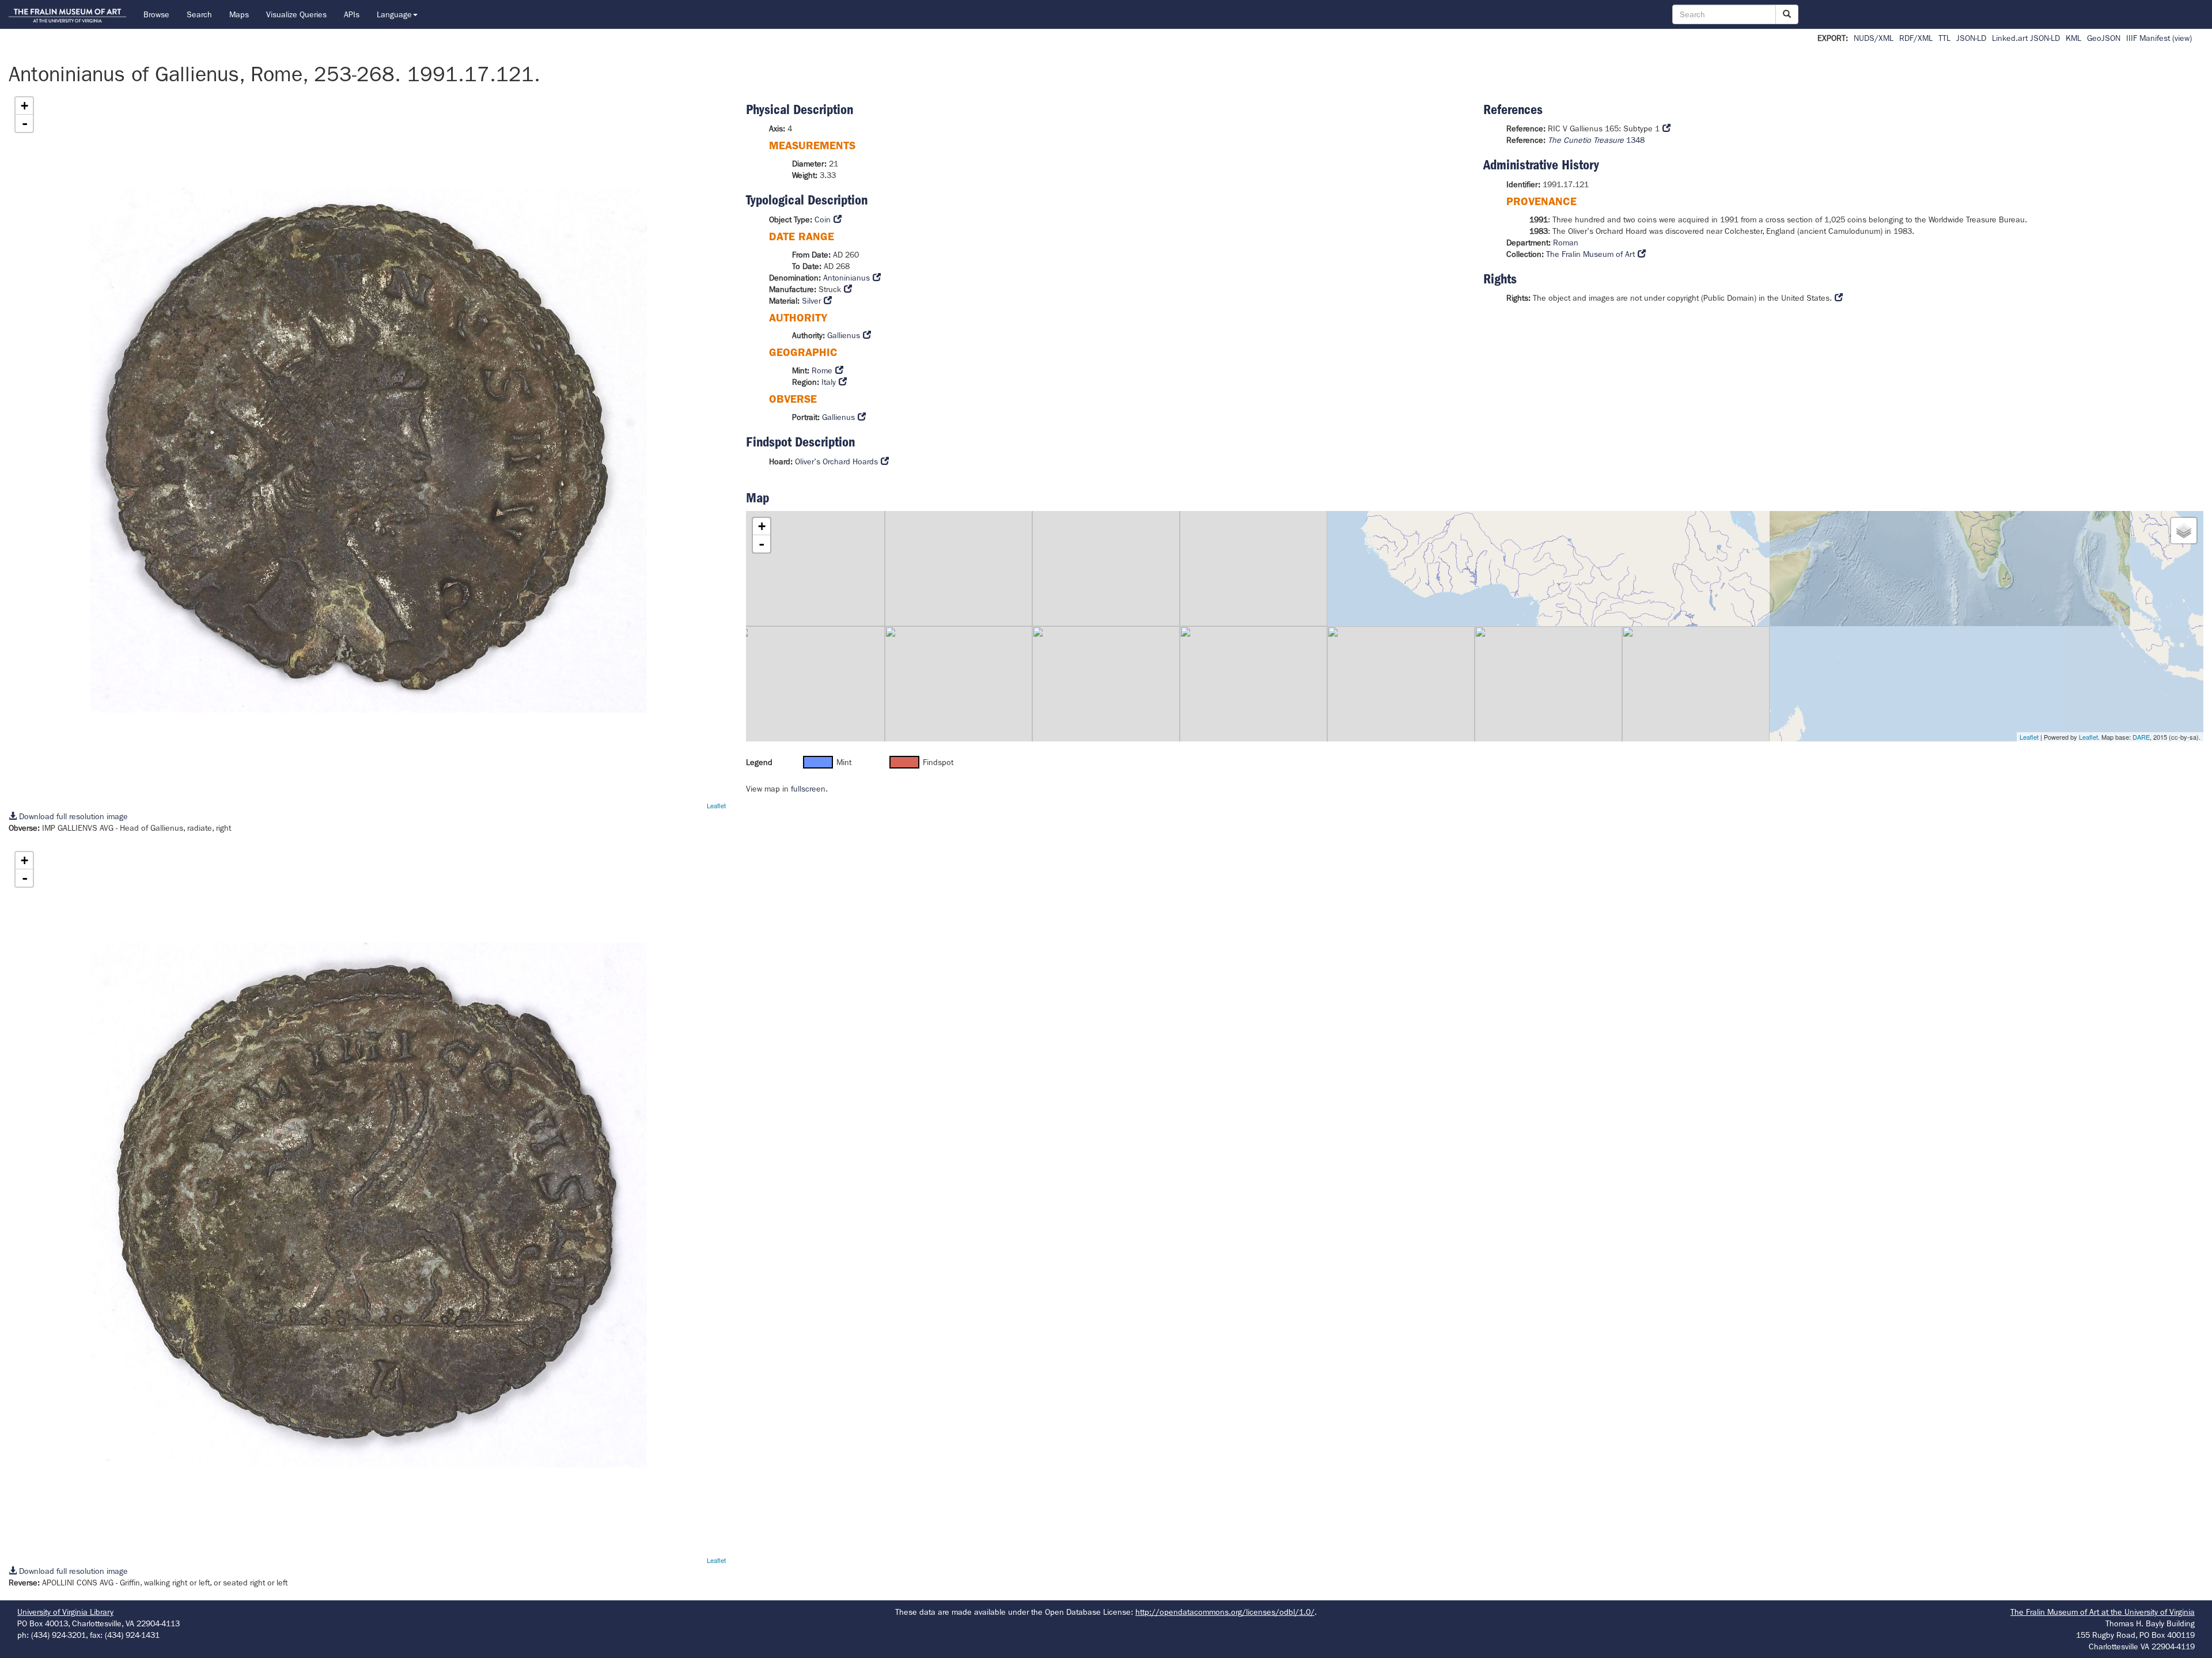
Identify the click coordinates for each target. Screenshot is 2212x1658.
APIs (352, 14)
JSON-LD (1971, 38)
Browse (156, 14)
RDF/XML (1916, 38)
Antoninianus (846, 278)
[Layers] (2184, 531)
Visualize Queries (296, 14)
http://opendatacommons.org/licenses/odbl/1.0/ (1225, 1612)
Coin (823, 219)
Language (394, 14)
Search (199, 14)
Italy (829, 382)
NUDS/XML (1874, 38)
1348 (1596, 140)
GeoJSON (2104, 38)
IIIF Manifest (2148, 38)
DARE (2141, 737)
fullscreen (808, 789)
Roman (1566, 243)
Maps (239, 14)
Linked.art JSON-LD (2026, 38)
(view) (2182, 38)
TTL (1944, 38)
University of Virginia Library (65, 1612)
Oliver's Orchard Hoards (836, 461)
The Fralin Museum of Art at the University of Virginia (2103, 1612)
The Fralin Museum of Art (1590, 254)
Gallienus (844, 335)
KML (2073, 38)
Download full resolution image (72, 816)
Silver (811, 301)
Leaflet (716, 805)
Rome (822, 370)
